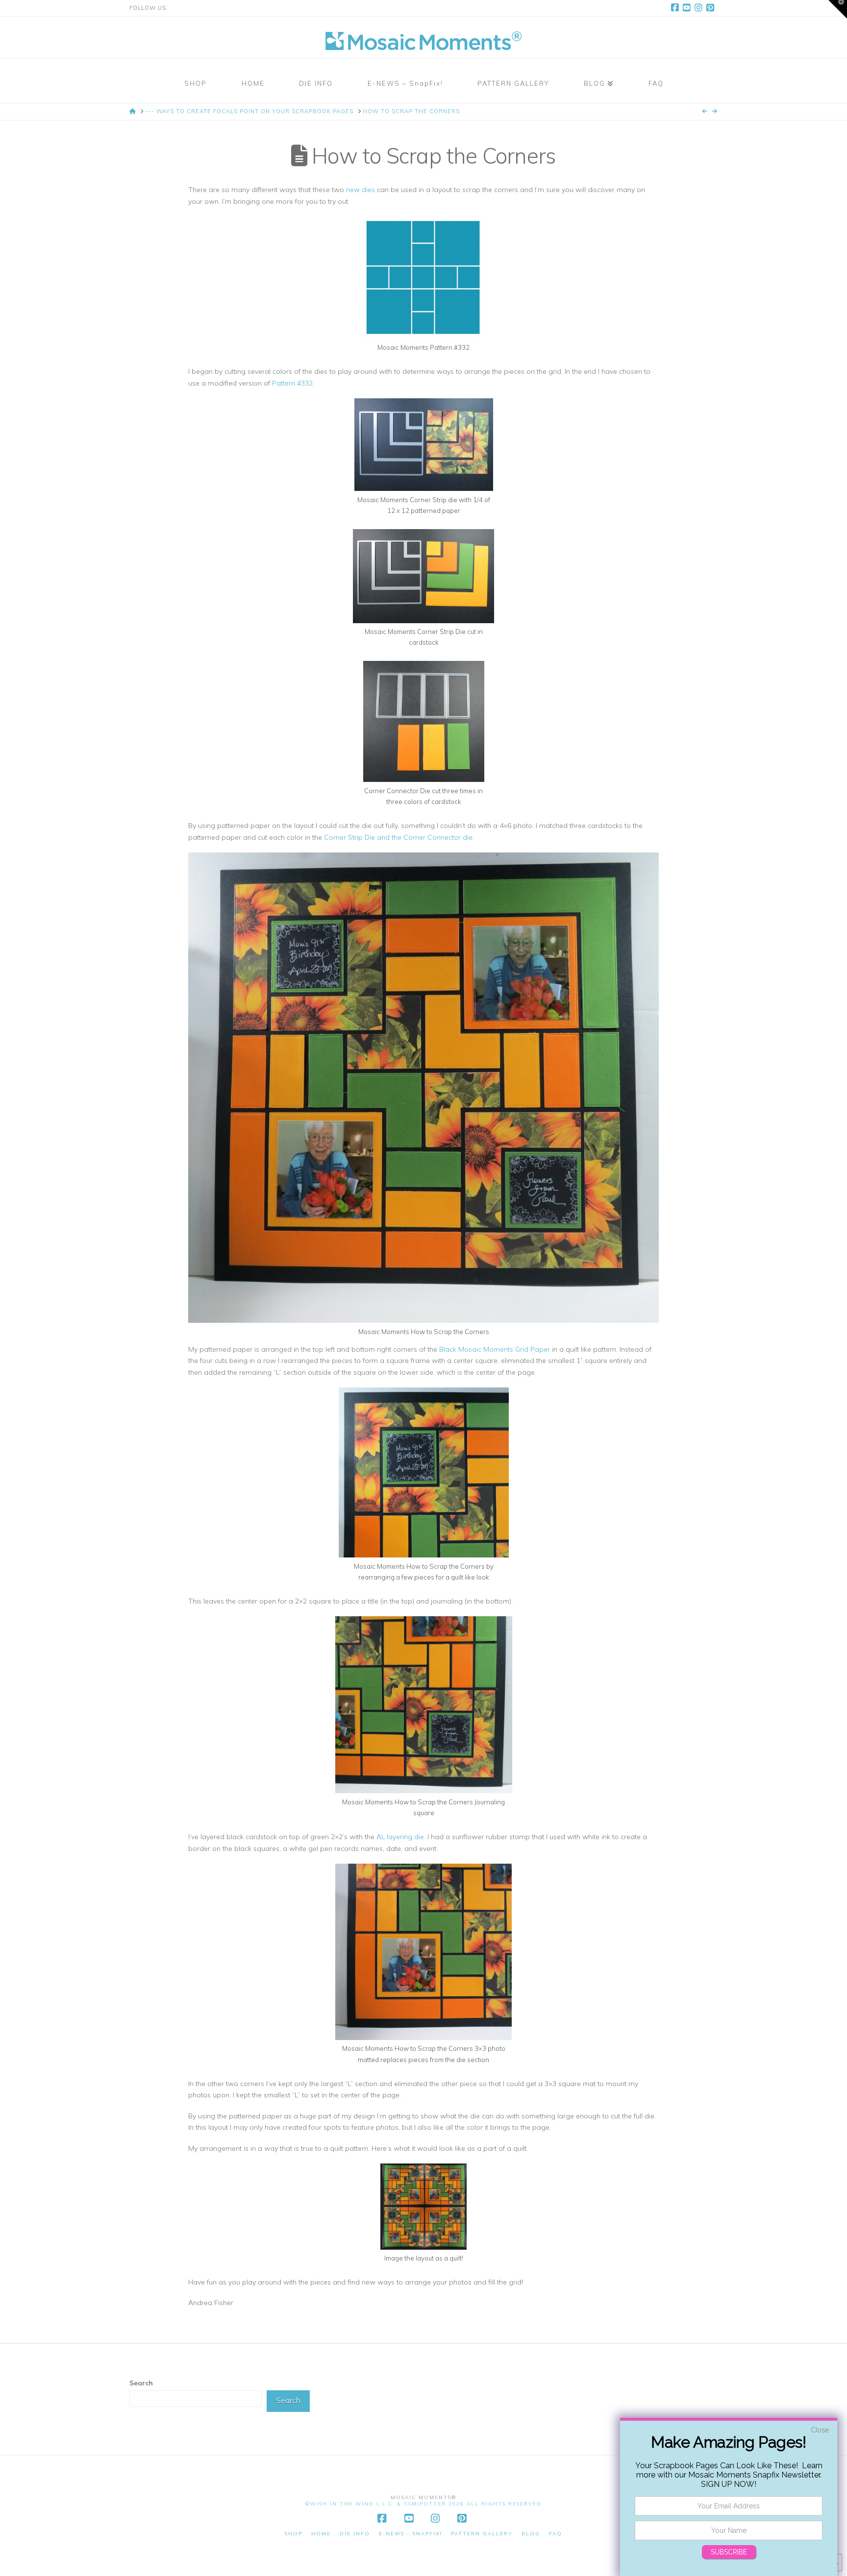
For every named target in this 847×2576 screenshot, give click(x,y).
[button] (838, 9)
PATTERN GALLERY (482, 2534)
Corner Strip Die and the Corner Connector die (398, 837)
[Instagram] (700, 8)
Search (141, 2383)
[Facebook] (676, 8)
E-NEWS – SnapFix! (411, 2534)
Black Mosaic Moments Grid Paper (495, 1349)
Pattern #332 (292, 383)
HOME (321, 2534)
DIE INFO (355, 2534)
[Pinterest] (712, 8)
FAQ (556, 2534)
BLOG (531, 2534)
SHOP (294, 2534)
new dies (361, 190)
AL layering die (400, 1837)
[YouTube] (688, 8)
